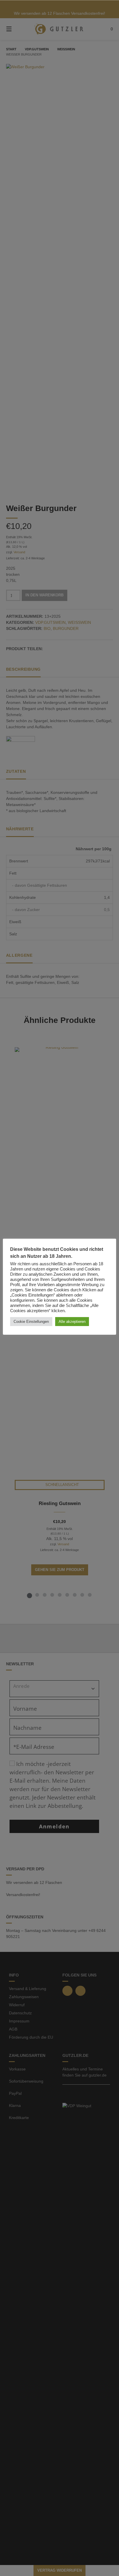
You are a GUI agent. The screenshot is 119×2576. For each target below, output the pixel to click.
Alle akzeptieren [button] (72, 1322)
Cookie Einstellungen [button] (31, 1322)
